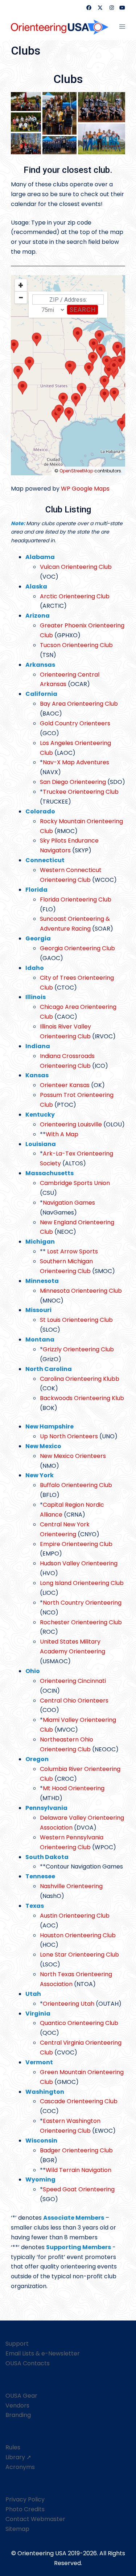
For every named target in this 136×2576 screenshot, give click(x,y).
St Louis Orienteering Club (76, 1320)
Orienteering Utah (69, 2004)
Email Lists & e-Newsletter (43, 2353)
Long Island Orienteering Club (82, 1583)
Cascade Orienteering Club (79, 2101)
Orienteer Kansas (65, 1085)
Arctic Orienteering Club (75, 596)
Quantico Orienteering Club (79, 2023)
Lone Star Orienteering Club (79, 1955)
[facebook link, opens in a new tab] (88, 8)
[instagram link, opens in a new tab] (111, 8)
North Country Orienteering (82, 1603)
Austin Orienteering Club (75, 1916)
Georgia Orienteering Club (77, 948)
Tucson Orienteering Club (76, 645)
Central (51, 1524)
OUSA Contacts (28, 2363)
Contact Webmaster (35, 2519)
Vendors (17, 2405)
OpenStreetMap (76, 471)
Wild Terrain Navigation (79, 2170)
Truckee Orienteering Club (81, 792)
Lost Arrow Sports (73, 1251)
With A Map (62, 1134)
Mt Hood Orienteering (74, 1788)
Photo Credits (25, 2509)
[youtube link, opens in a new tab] (122, 8)
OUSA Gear (21, 2396)
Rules (13, 2447)
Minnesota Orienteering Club (81, 1291)
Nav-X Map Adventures (76, 762)
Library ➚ (18, 2457)
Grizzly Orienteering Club (78, 1349)
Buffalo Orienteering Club (76, 1485)
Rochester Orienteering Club (81, 1622)
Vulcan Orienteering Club (76, 567)
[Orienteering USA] (60, 26)
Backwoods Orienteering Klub (82, 1398)
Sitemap (17, 2529)
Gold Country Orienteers (75, 723)
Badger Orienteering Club (76, 2150)
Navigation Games (69, 1203)
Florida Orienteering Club (76, 899)
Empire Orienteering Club (76, 1544)
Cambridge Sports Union (75, 1183)
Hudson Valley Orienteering (79, 1563)
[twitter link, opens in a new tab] (100, 8)
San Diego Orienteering (73, 782)
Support (17, 2344)
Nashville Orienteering (71, 1886)
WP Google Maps (85, 489)
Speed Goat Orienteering (79, 2189)
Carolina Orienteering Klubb (80, 1379)
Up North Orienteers (69, 1436)
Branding (18, 2415)
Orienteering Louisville (71, 1124)
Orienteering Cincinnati (73, 1681)
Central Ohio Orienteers (74, 1701)
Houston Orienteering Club (78, 1935)
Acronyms (20, 2467)
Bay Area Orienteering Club (79, 704)
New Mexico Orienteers (73, 1456)
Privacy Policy (25, 2499)
